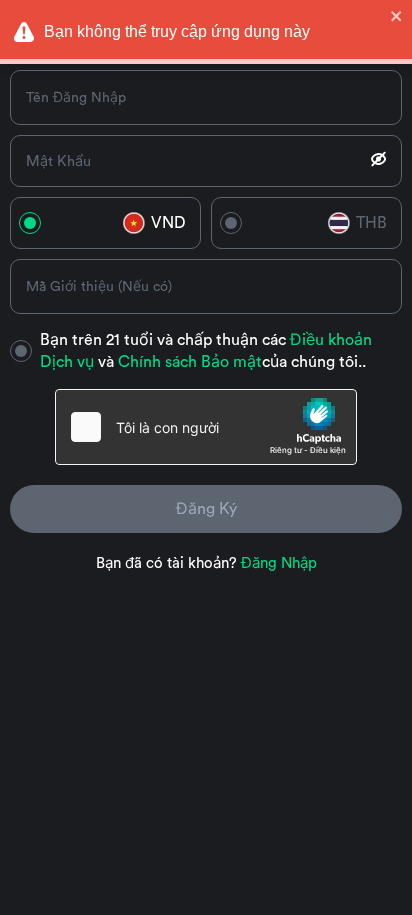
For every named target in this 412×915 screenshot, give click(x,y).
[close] (397, 16)
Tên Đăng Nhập (76, 98)
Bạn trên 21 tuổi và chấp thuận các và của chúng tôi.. (206, 351)
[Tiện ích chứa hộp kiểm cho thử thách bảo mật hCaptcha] (206, 427)
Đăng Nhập (279, 563)
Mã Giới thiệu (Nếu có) (99, 287)
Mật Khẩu (58, 161)
